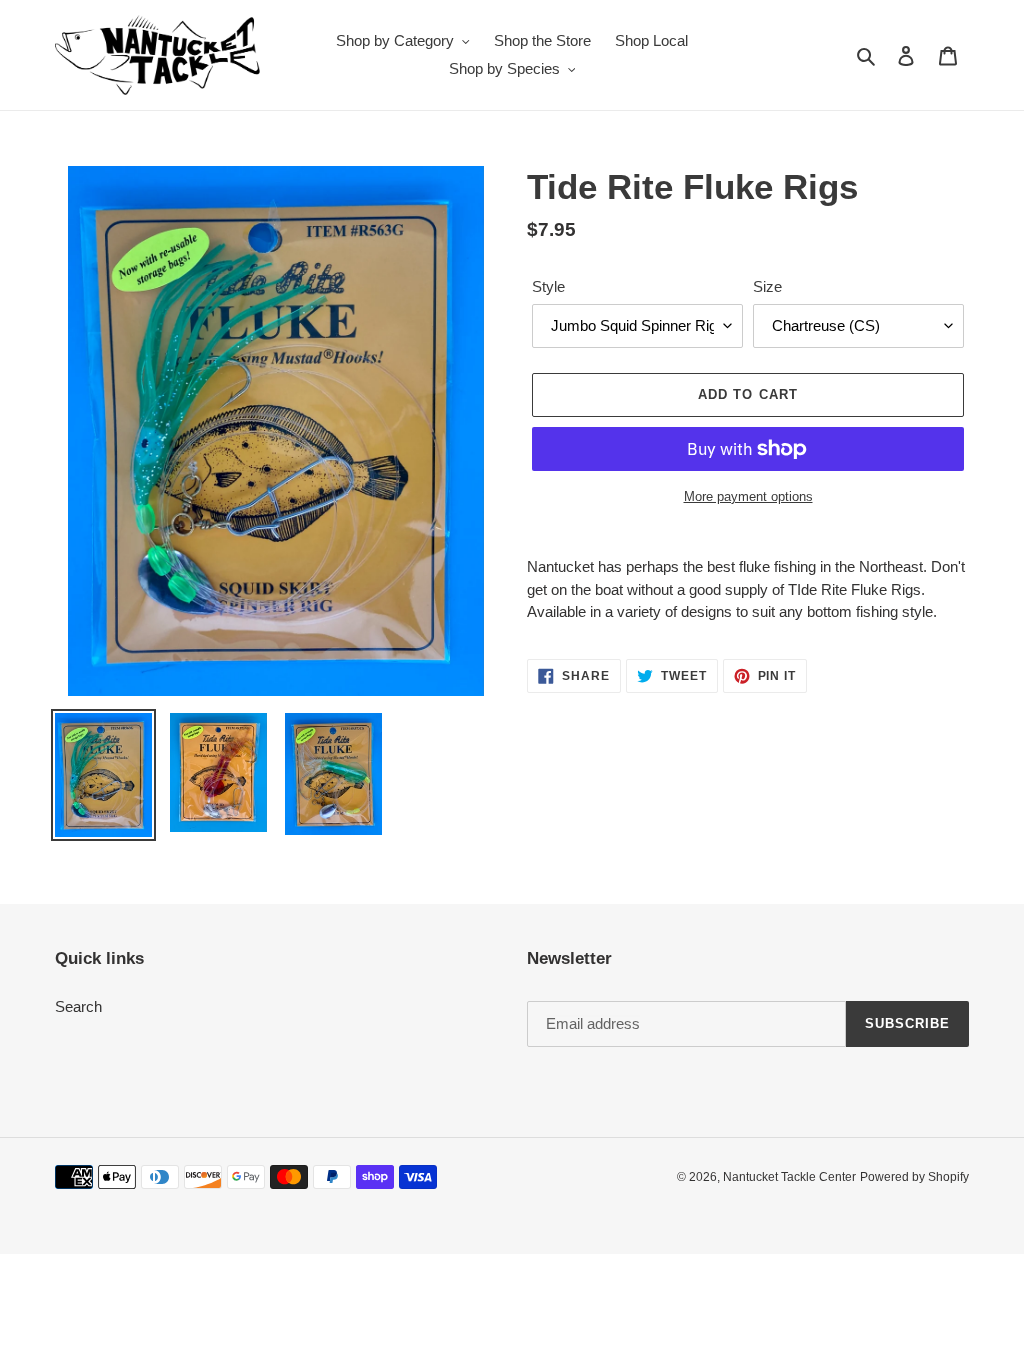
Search (78, 1006)
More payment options (748, 496)
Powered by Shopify (914, 1177)
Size (767, 286)
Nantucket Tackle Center (789, 1177)
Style (548, 286)
